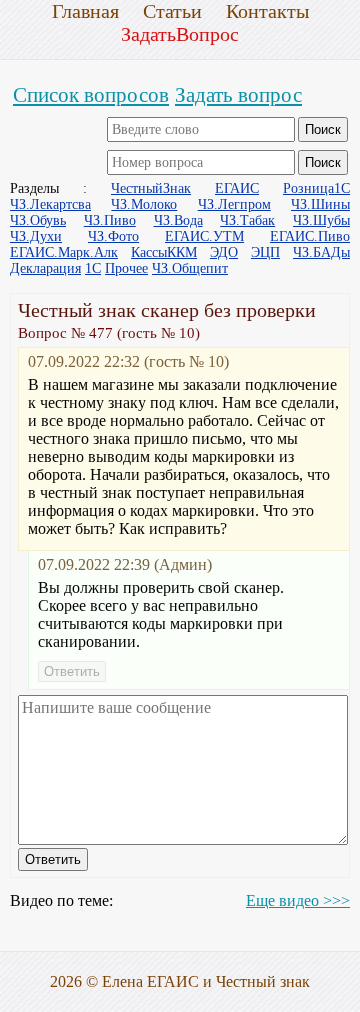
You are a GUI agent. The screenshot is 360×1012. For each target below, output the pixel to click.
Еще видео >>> (298, 900)
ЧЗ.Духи (36, 236)
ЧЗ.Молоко (144, 204)
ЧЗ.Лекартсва (50, 204)
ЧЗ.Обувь (38, 220)
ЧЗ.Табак (247, 220)
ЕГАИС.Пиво (310, 236)
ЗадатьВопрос (180, 34)
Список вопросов (91, 94)
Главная (85, 11)
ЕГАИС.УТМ (204, 236)
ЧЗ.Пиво (110, 220)
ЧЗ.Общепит (190, 268)
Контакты (267, 11)
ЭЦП (265, 252)
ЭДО (224, 252)
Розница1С (316, 188)
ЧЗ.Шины (320, 204)
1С (93, 268)
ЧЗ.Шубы (321, 220)
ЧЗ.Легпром (234, 204)
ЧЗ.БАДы (321, 252)
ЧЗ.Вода (178, 220)
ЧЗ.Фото (113, 236)
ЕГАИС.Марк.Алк (64, 252)
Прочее (126, 268)
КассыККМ (164, 252)
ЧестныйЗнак (151, 188)
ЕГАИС (237, 188)
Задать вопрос (238, 94)
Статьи (172, 11)
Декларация (45, 268)
